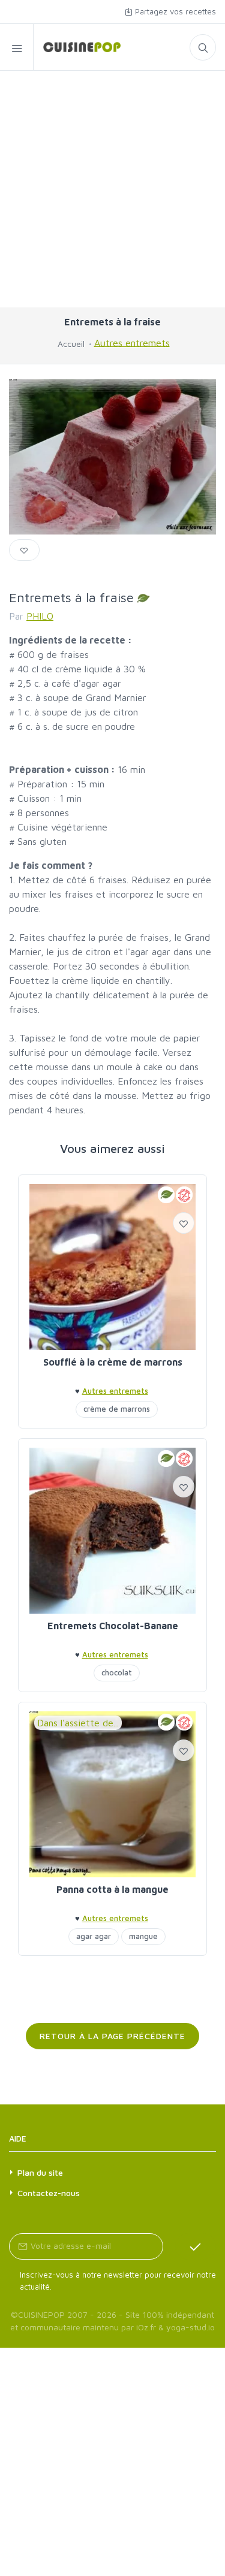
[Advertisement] (112, 189)
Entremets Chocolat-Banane (113, 1626)
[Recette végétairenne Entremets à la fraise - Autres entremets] (77, 47)
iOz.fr (146, 2327)
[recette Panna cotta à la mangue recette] (112, 1794)
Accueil (71, 344)
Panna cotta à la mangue (112, 1889)
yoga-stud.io (190, 2327)
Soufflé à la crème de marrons (113, 1362)
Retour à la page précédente (112, 2036)
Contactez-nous (49, 2193)
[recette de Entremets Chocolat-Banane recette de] (112, 1531)
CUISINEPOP (41, 2314)
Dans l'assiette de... (78, 1723)
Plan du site (40, 2172)
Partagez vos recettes (174, 11)
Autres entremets (132, 342)
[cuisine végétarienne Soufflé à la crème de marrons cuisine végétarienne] (112, 1267)
